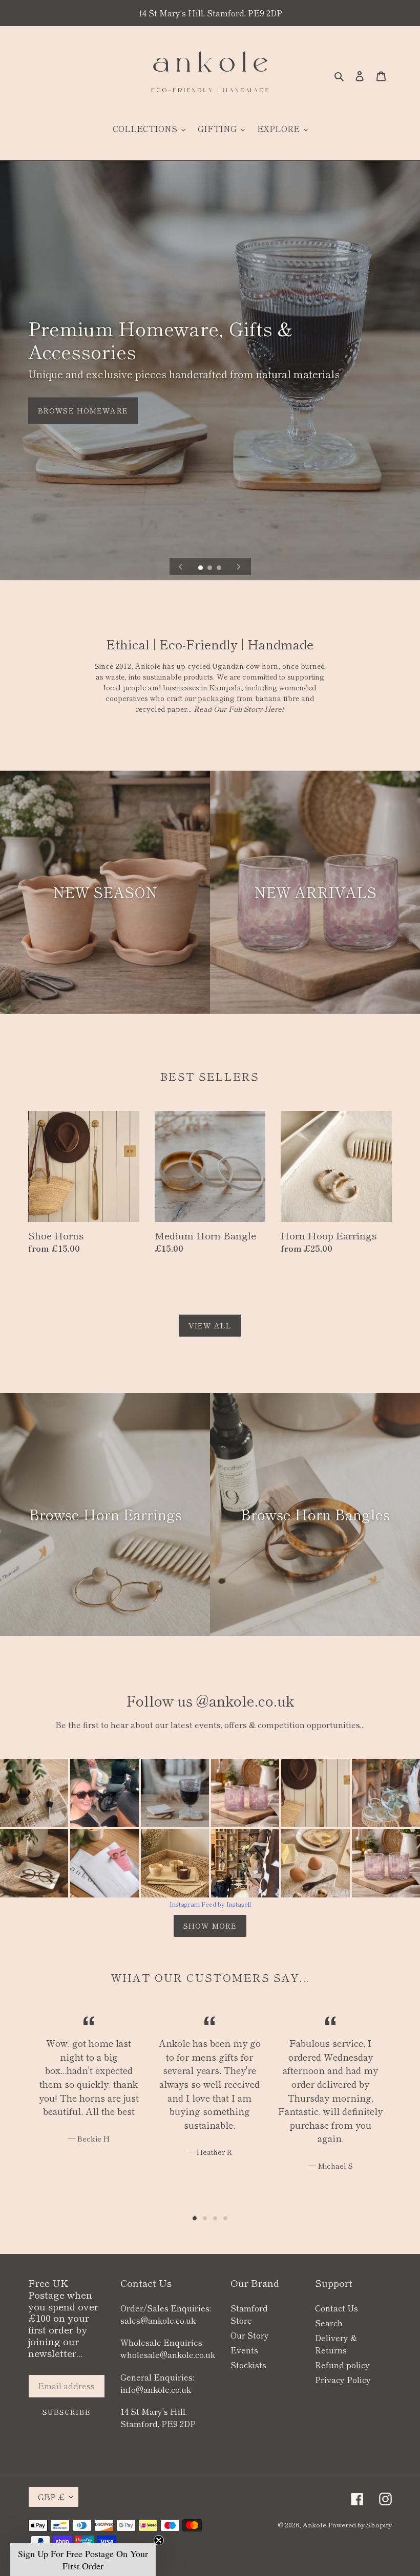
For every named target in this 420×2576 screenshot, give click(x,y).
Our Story (250, 2335)
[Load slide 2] (211, 569)
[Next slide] (239, 566)
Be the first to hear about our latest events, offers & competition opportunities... (210, 1724)
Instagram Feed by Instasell (210, 1904)
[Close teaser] (159, 2540)
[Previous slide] (181, 566)
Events (244, 2350)
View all (210, 1325)
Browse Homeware (83, 410)
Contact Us (337, 2308)
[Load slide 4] (225, 2218)
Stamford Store (249, 2314)
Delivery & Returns (336, 2344)
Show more (210, 1926)
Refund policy (342, 2365)
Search (329, 2323)
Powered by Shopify (360, 2525)
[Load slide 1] (201, 569)
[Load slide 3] (220, 569)
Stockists (248, 2365)
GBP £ (51, 2497)
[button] (83, 2560)
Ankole (314, 2525)
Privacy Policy (343, 2379)
